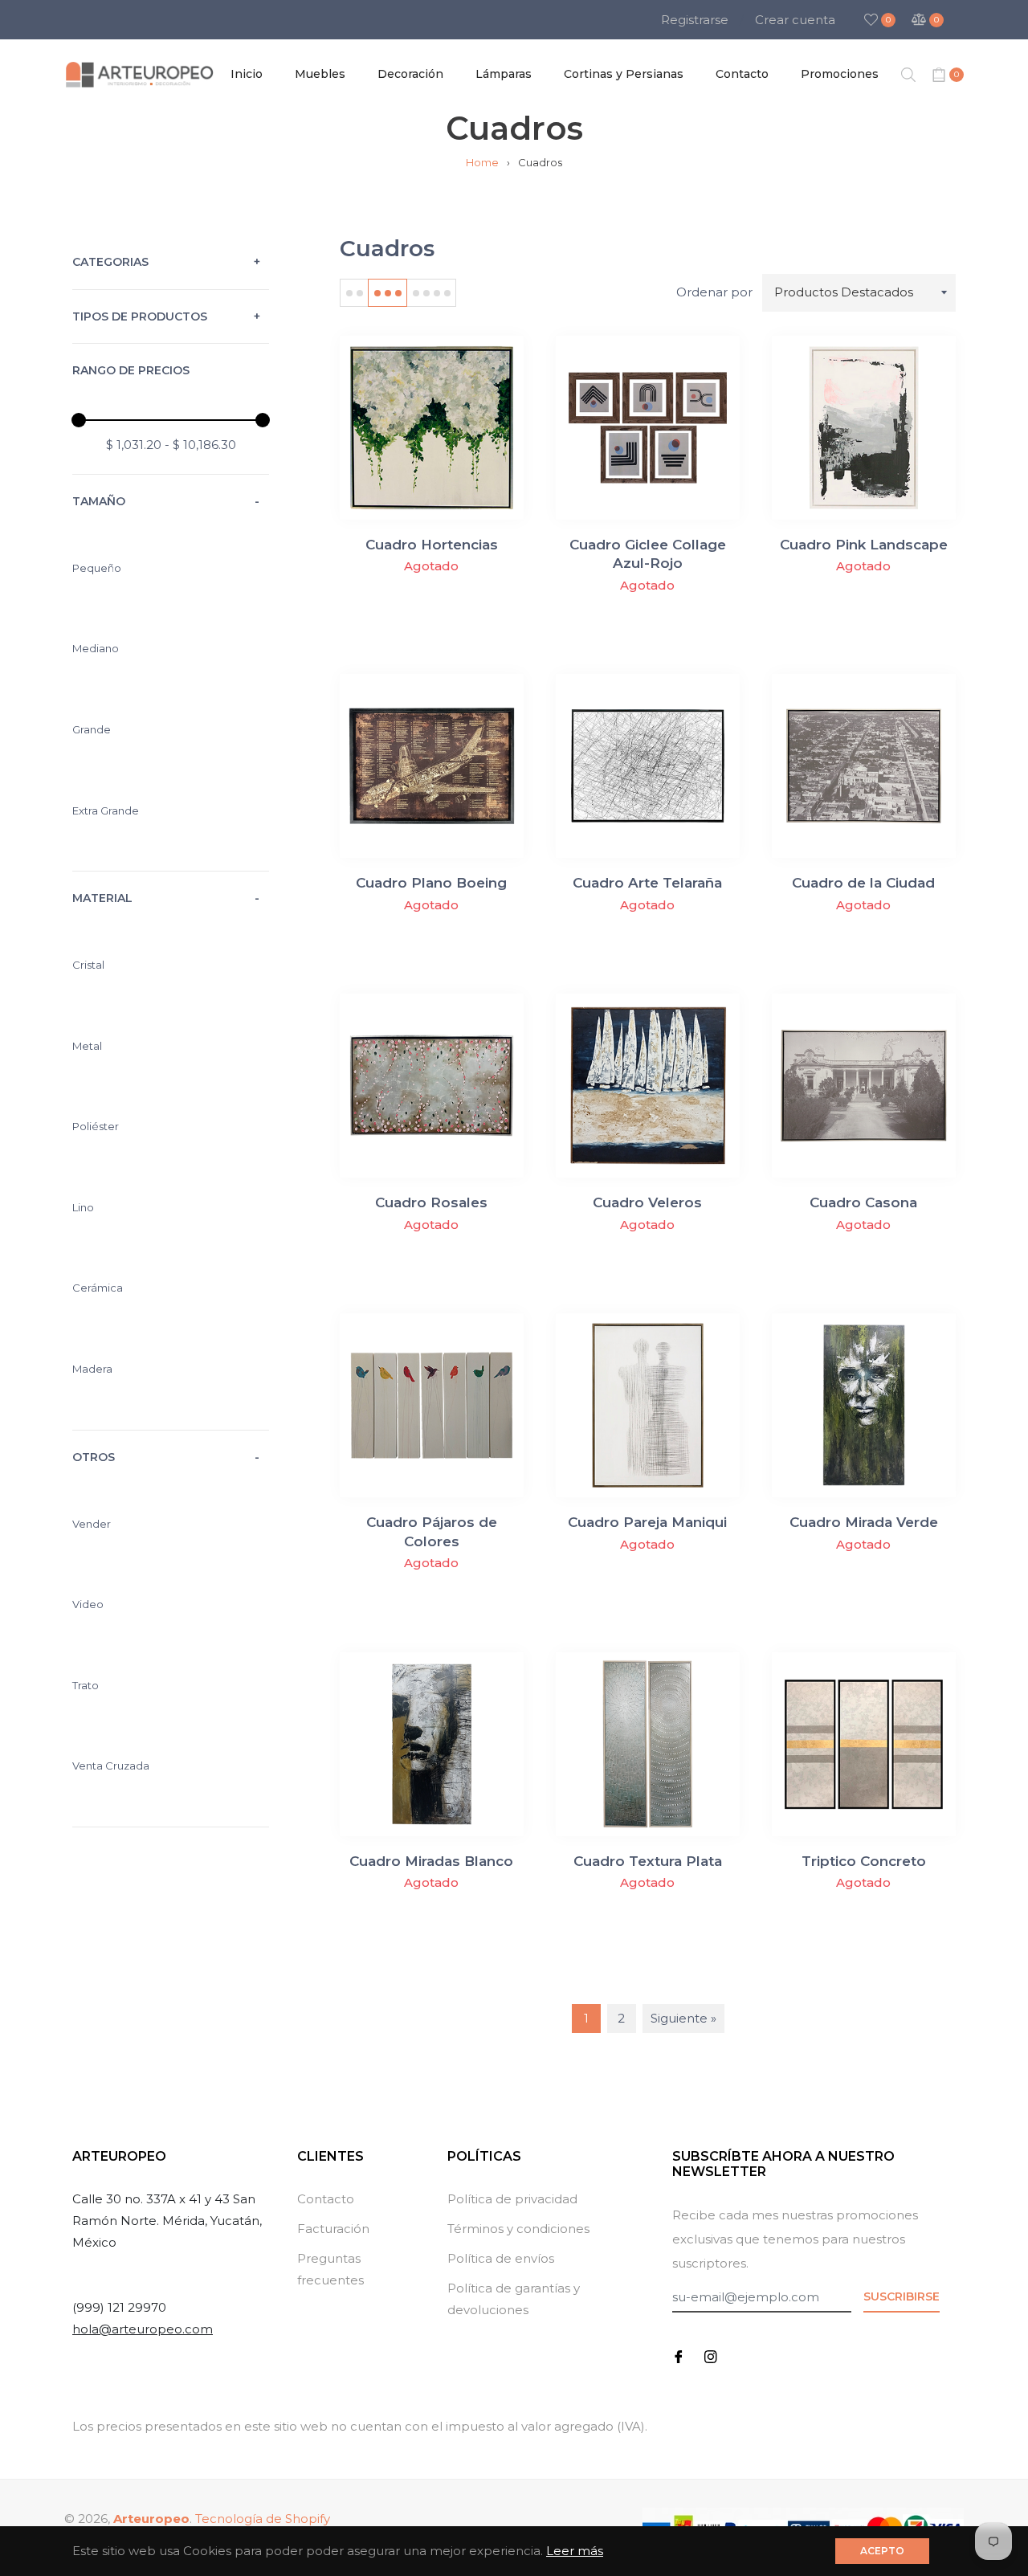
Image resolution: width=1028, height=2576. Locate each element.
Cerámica (98, 1288)
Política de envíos (501, 2258)
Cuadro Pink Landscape (864, 545)
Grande (92, 729)
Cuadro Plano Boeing (431, 883)
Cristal (88, 965)
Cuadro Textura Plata (648, 1861)
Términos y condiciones (518, 2229)
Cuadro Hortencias (432, 545)
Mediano (96, 648)
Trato (86, 1685)
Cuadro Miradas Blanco (431, 1861)
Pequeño (97, 568)
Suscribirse (902, 2296)
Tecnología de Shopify (263, 2519)
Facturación (333, 2229)
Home (482, 162)
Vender (92, 1524)
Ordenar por (714, 292)
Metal (87, 1046)
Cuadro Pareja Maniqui (647, 1522)
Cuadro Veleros (647, 1202)
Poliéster (96, 1126)
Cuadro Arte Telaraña (647, 883)
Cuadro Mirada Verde (864, 1522)
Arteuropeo (151, 2519)
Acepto (882, 2551)
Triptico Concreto (864, 1861)
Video (88, 1604)
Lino (83, 1207)
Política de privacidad (512, 2199)
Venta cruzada (111, 1766)
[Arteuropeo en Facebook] (679, 2356)
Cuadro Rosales (431, 1202)
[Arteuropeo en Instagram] (711, 2356)
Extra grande (106, 810)
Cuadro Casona (863, 1202)
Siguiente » (683, 2018)
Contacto (326, 2199)
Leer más (575, 2551)
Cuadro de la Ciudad (863, 883)
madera (92, 1369)
